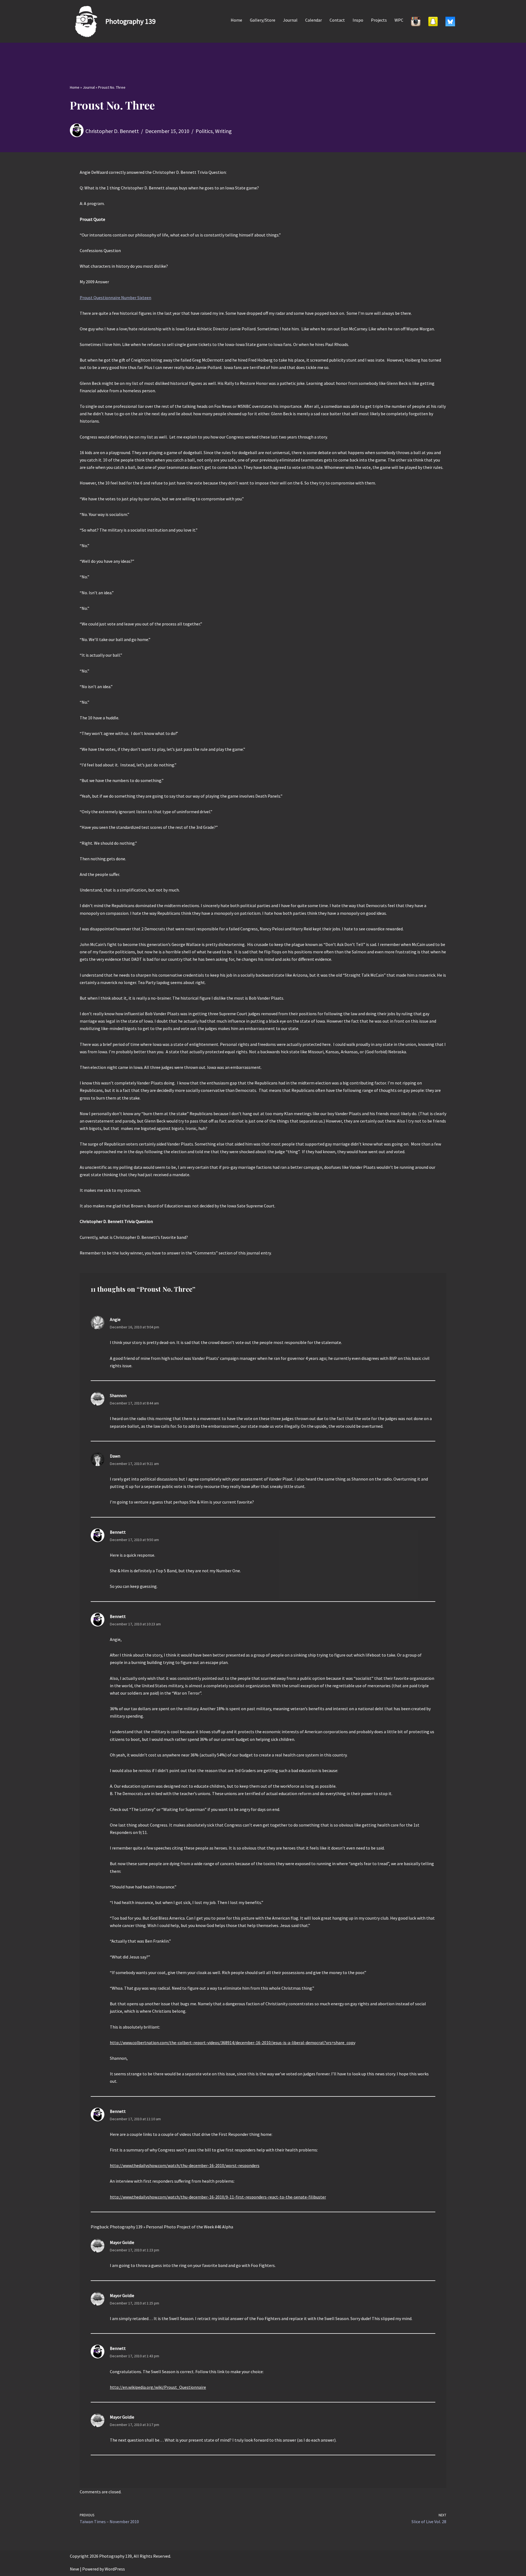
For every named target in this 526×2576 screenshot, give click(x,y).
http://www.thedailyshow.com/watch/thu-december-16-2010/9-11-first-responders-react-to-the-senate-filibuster (218, 2197)
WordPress (115, 2569)
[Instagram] (416, 21)
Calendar (314, 20)
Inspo (358, 20)
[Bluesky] (450, 21)
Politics (204, 131)
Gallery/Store (263, 20)
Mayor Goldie (122, 2242)
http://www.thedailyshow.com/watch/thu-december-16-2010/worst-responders (185, 2165)
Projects (379, 20)
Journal (290, 20)
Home (236, 20)
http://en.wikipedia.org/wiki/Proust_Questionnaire (158, 2387)
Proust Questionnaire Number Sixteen (115, 298)
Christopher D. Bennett (112, 131)
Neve (75, 2569)
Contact (337, 20)
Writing (223, 131)
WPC (399, 20)
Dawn (115, 1456)
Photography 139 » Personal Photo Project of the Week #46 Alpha (171, 2227)
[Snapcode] (433, 21)
